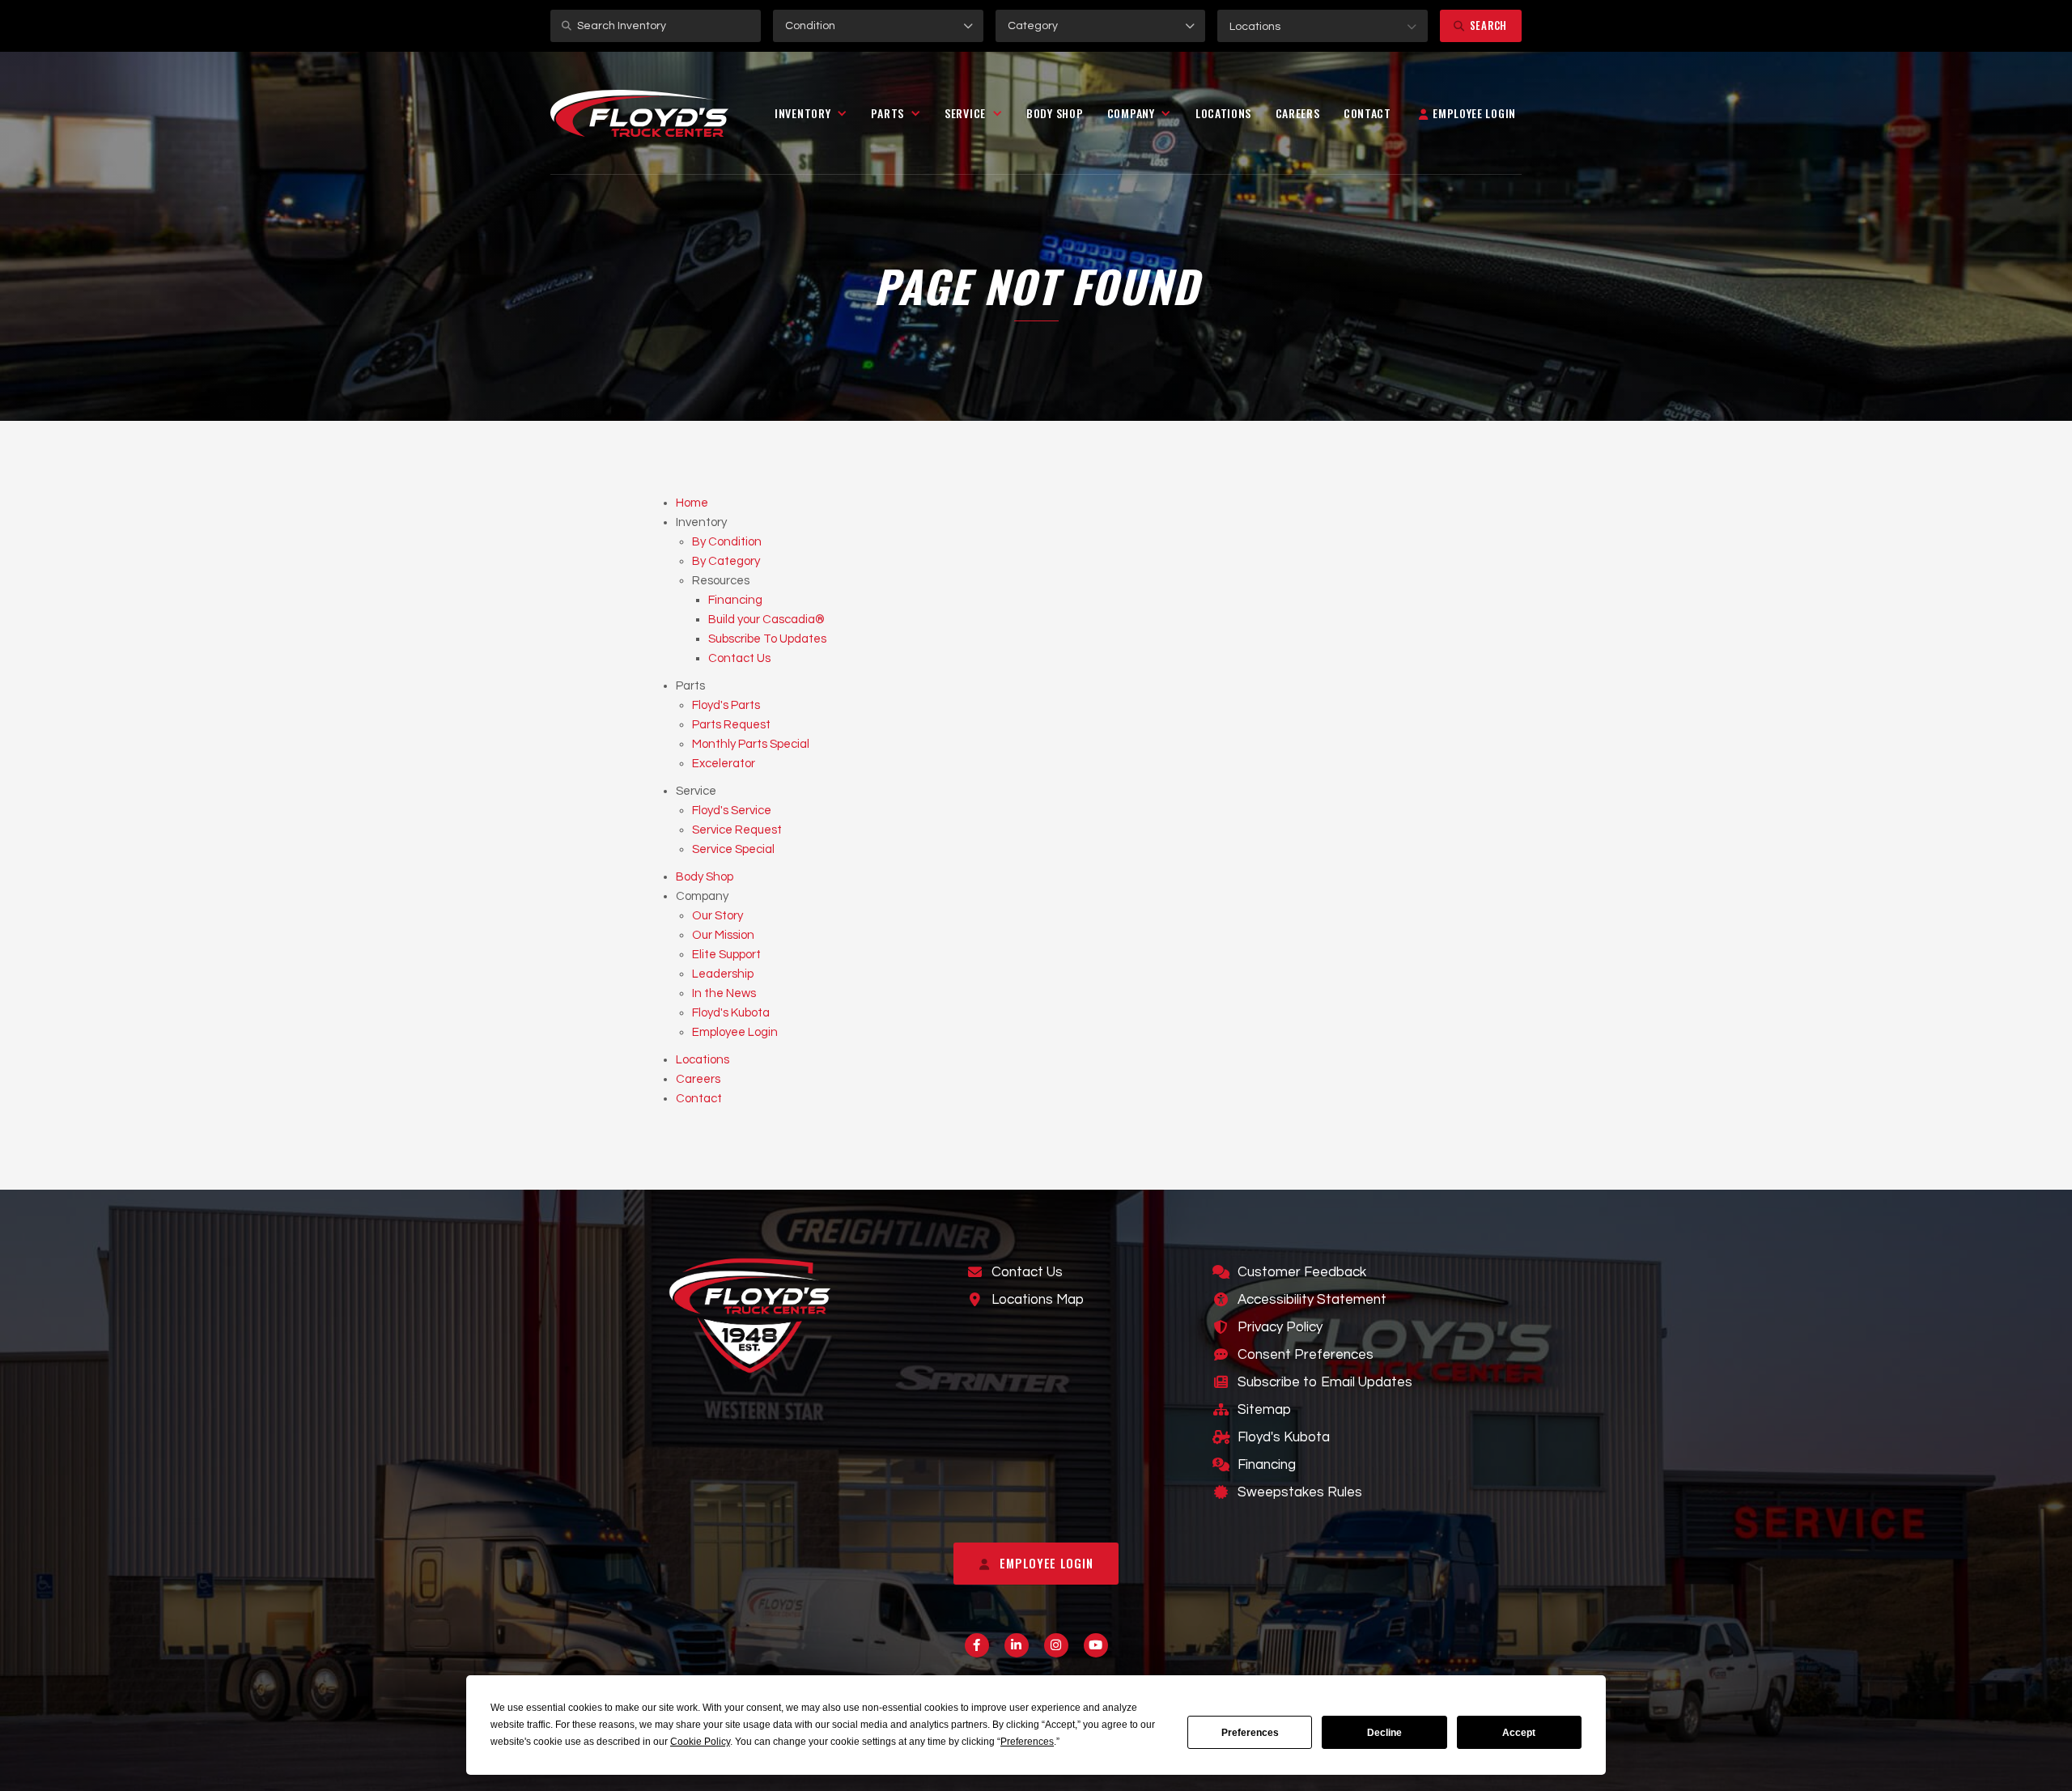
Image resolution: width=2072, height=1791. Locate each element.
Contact (1367, 113)
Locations (1223, 113)
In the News (724, 993)
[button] (1323, 26)
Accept (1519, 1733)
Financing (735, 600)
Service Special (733, 849)
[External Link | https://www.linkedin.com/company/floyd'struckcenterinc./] (1017, 1645)
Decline (1384, 1733)
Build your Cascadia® (766, 620)
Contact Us (739, 658)
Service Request (737, 830)
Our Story (718, 916)
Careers (1298, 113)
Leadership (723, 974)
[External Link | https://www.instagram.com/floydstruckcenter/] (1056, 1645)
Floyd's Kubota (731, 1013)
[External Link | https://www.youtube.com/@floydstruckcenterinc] (1096, 1645)
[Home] (639, 114)
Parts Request (731, 725)
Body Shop (1055, 113)
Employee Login (735, 1032)
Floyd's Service (732, 811)
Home (692, 503)
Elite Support (726, 955)
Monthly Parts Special (751, 744)
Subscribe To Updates (767, 639)
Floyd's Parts (726, 705)
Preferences (1250, 1733)
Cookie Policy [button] (700, 1742)
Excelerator (724, 764)
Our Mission (723, 935)
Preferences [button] (1027, 1742)
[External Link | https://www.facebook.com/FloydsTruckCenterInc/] (977, 1645)
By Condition (727, 542)
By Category (726, 561)
